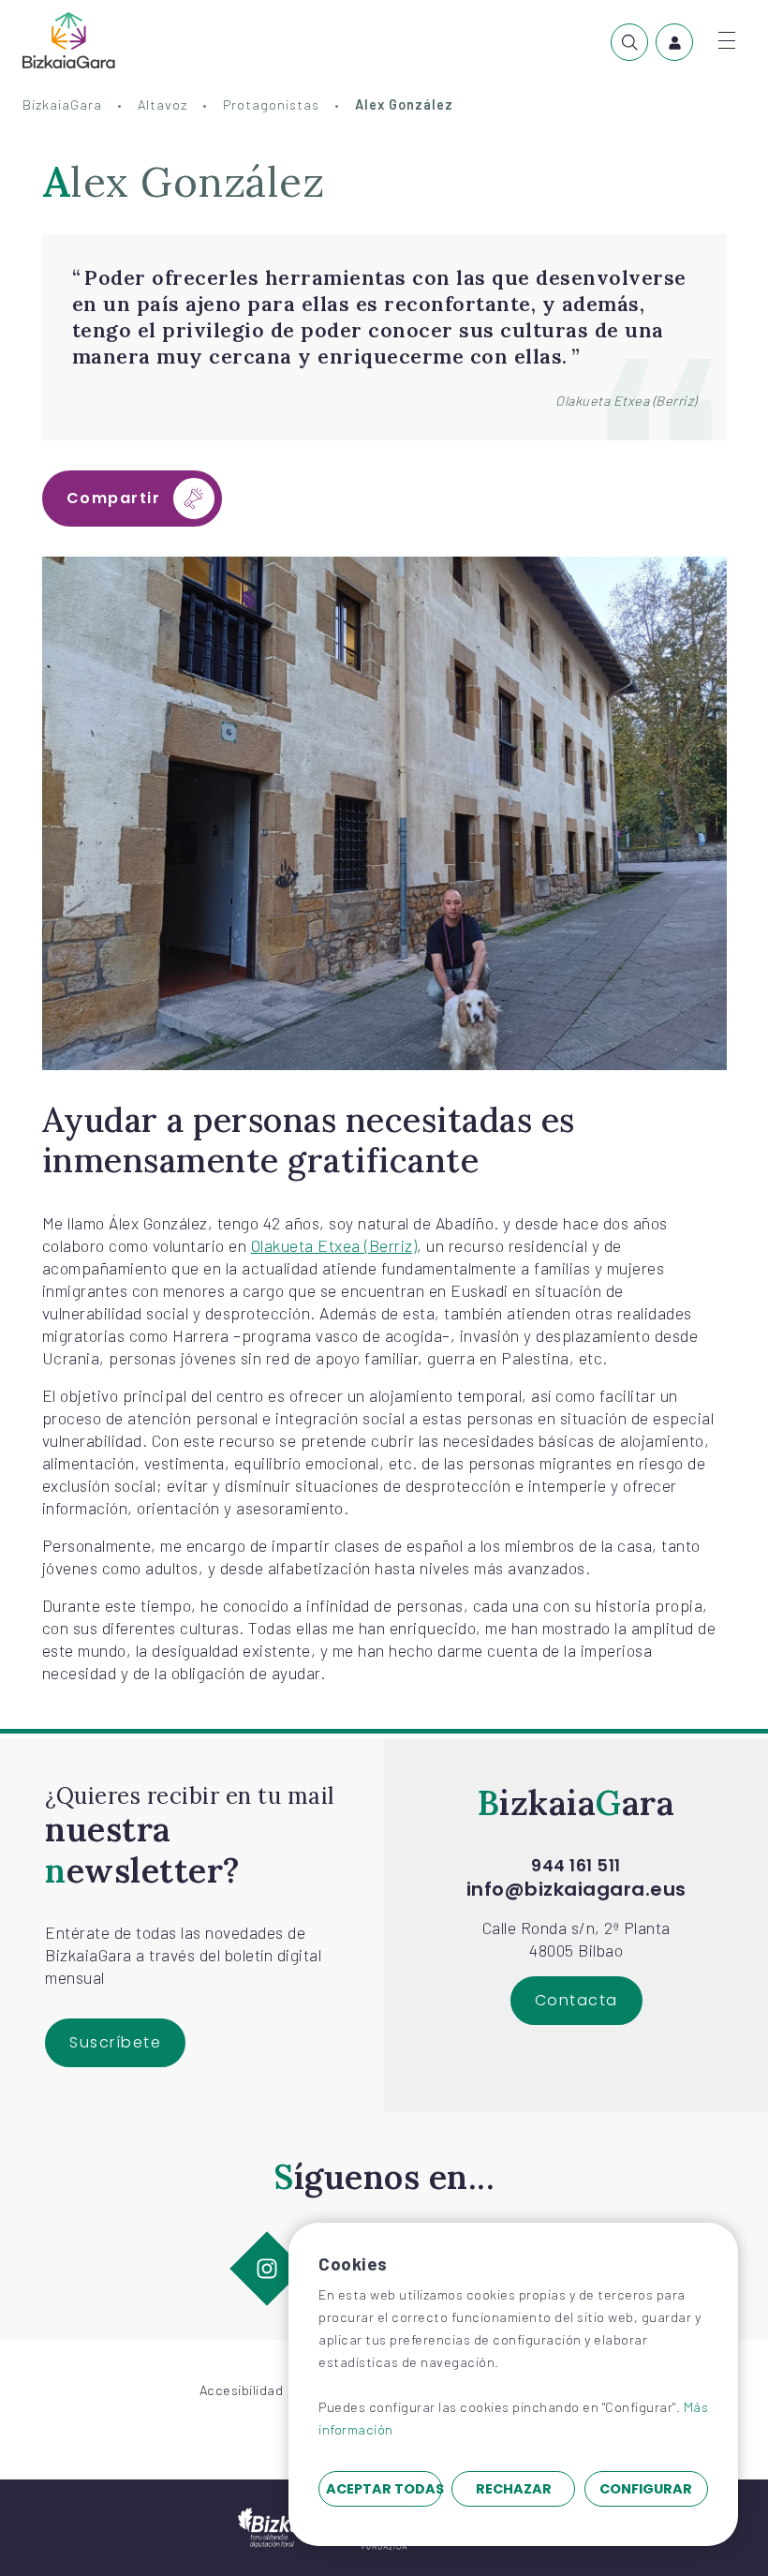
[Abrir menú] (727, 40)
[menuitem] (629, 42)
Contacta (576, 2000)
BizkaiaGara (62, 104)
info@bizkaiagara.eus (576, 1889)
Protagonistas (271, 104)
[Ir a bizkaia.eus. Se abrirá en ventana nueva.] (278, 2525)
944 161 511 (576, 1866)
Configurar (646, 2489)
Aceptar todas (384, 2489)
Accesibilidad (242, 2390)
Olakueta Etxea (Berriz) (334, 1245)
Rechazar (514, 2489)
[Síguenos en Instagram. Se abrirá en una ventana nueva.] (267, 2268)
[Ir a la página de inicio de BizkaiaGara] (69, 40)
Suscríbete (115, 2042)
